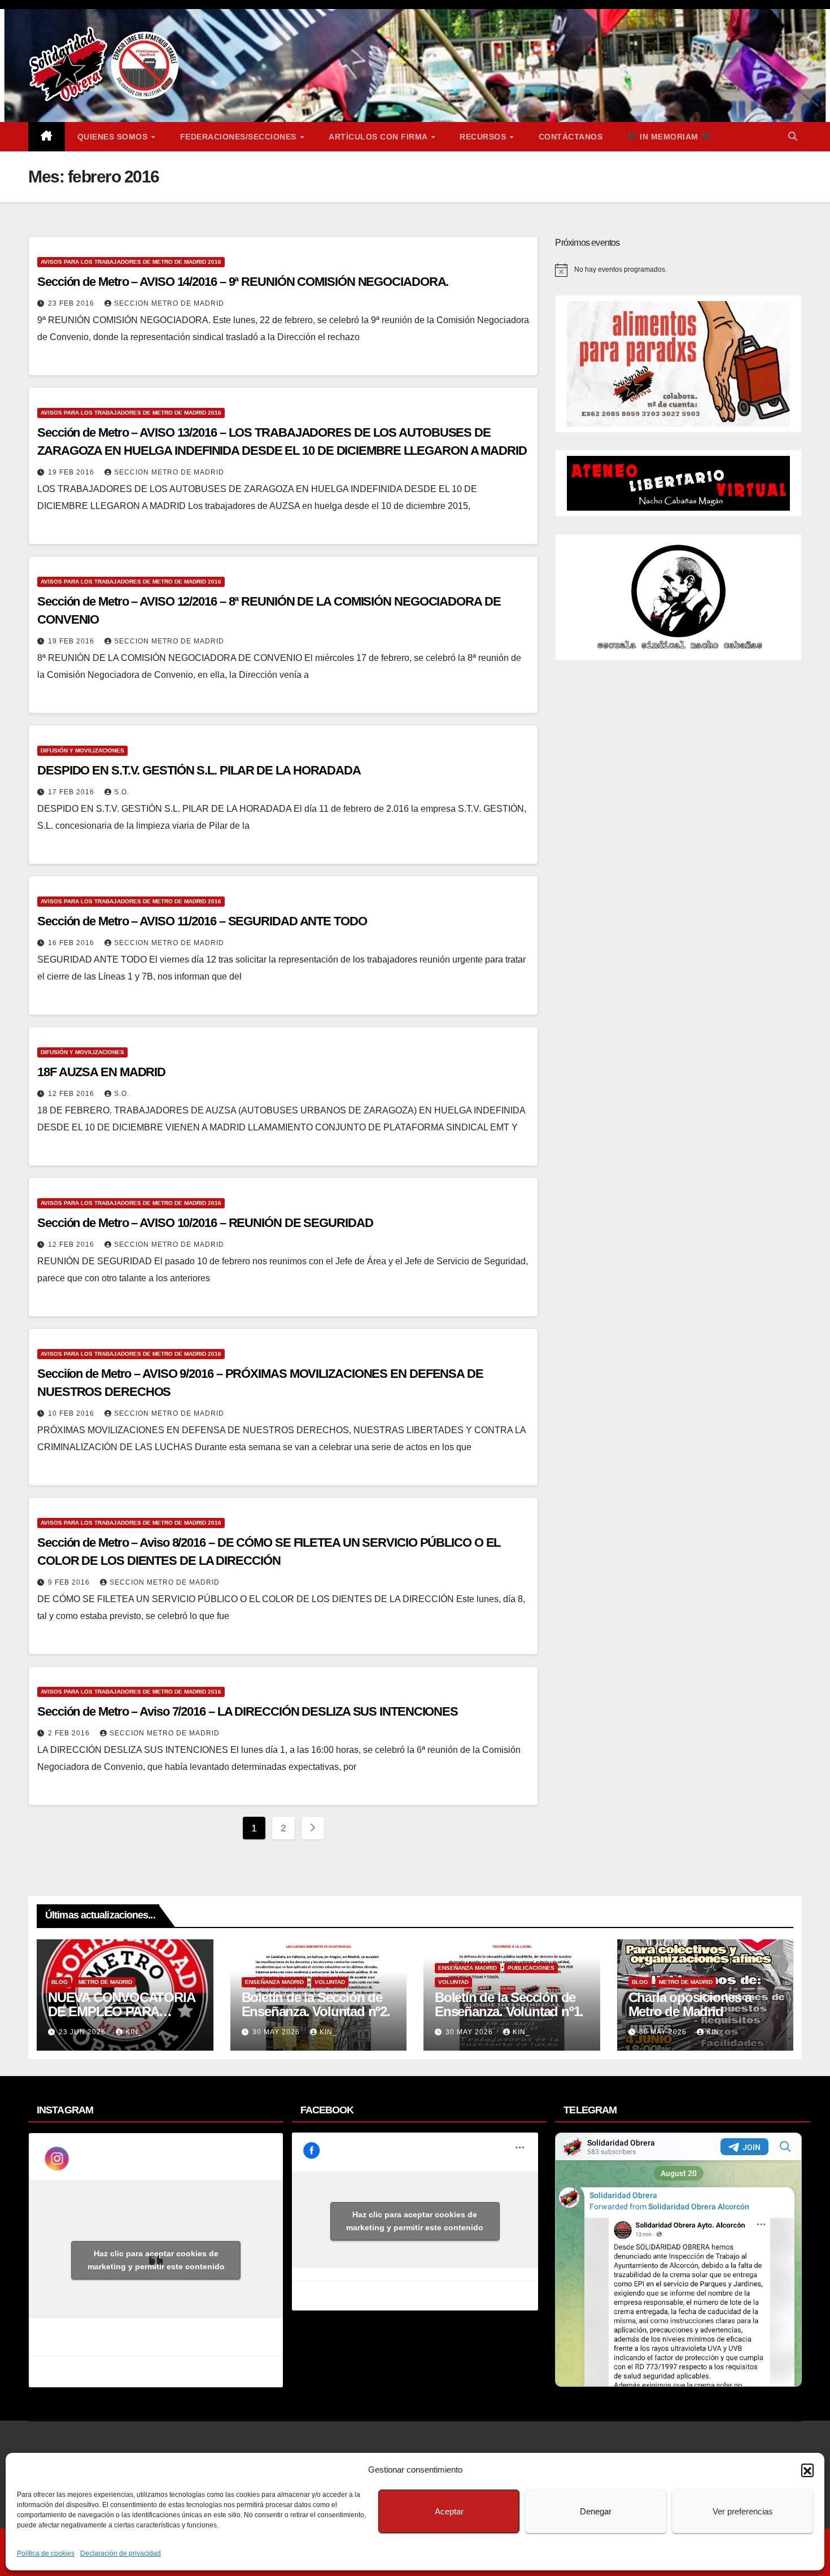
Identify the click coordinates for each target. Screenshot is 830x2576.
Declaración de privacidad (121, 2553)
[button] (807, 2470)
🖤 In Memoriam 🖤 (669, 137)
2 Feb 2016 (70, 1733)
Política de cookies (46, 2553)
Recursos (484, 137)
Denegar (596, 2511)
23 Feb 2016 (72, 303)
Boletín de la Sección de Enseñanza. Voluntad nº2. (316, 2004)
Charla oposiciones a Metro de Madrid (690, 2004)
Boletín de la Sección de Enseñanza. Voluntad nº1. (509, 2004)
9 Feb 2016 (70, 1582)
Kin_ (134, 2032)
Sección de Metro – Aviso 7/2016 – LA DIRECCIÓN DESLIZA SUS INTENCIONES (248, 1711)
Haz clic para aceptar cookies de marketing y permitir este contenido (156, 2260)
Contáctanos (571, 137)
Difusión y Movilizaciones (82, 750)
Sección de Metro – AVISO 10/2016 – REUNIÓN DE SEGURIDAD (205, 1223)
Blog (60, 1982)
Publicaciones (531, 1968)
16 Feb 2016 (72, 943)
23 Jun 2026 (83, 2032)
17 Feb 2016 (72, 792)
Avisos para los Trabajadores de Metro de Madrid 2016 (131, 262)
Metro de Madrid (105, 1982)
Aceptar (449, 2511)
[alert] (678, 270)
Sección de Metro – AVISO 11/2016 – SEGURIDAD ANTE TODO (202, 921)
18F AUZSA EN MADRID (101, 1072)
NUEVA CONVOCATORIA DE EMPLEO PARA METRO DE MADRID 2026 (123, 2011)
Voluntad (330, 1982)
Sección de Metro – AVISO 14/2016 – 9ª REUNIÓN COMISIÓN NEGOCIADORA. (243, 282)
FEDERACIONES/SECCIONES (240, 137)
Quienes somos (114, 137)
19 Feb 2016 (72, 472)
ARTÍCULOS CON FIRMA (379, 137)
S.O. (122, 792)
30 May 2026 (277, 2032)
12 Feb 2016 (72, 1094)
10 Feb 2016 (72, 1413)
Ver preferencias (743, 2511)
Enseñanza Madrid (274, 1982)
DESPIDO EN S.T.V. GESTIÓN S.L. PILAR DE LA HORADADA (199, 770)
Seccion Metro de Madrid (169, 303)
